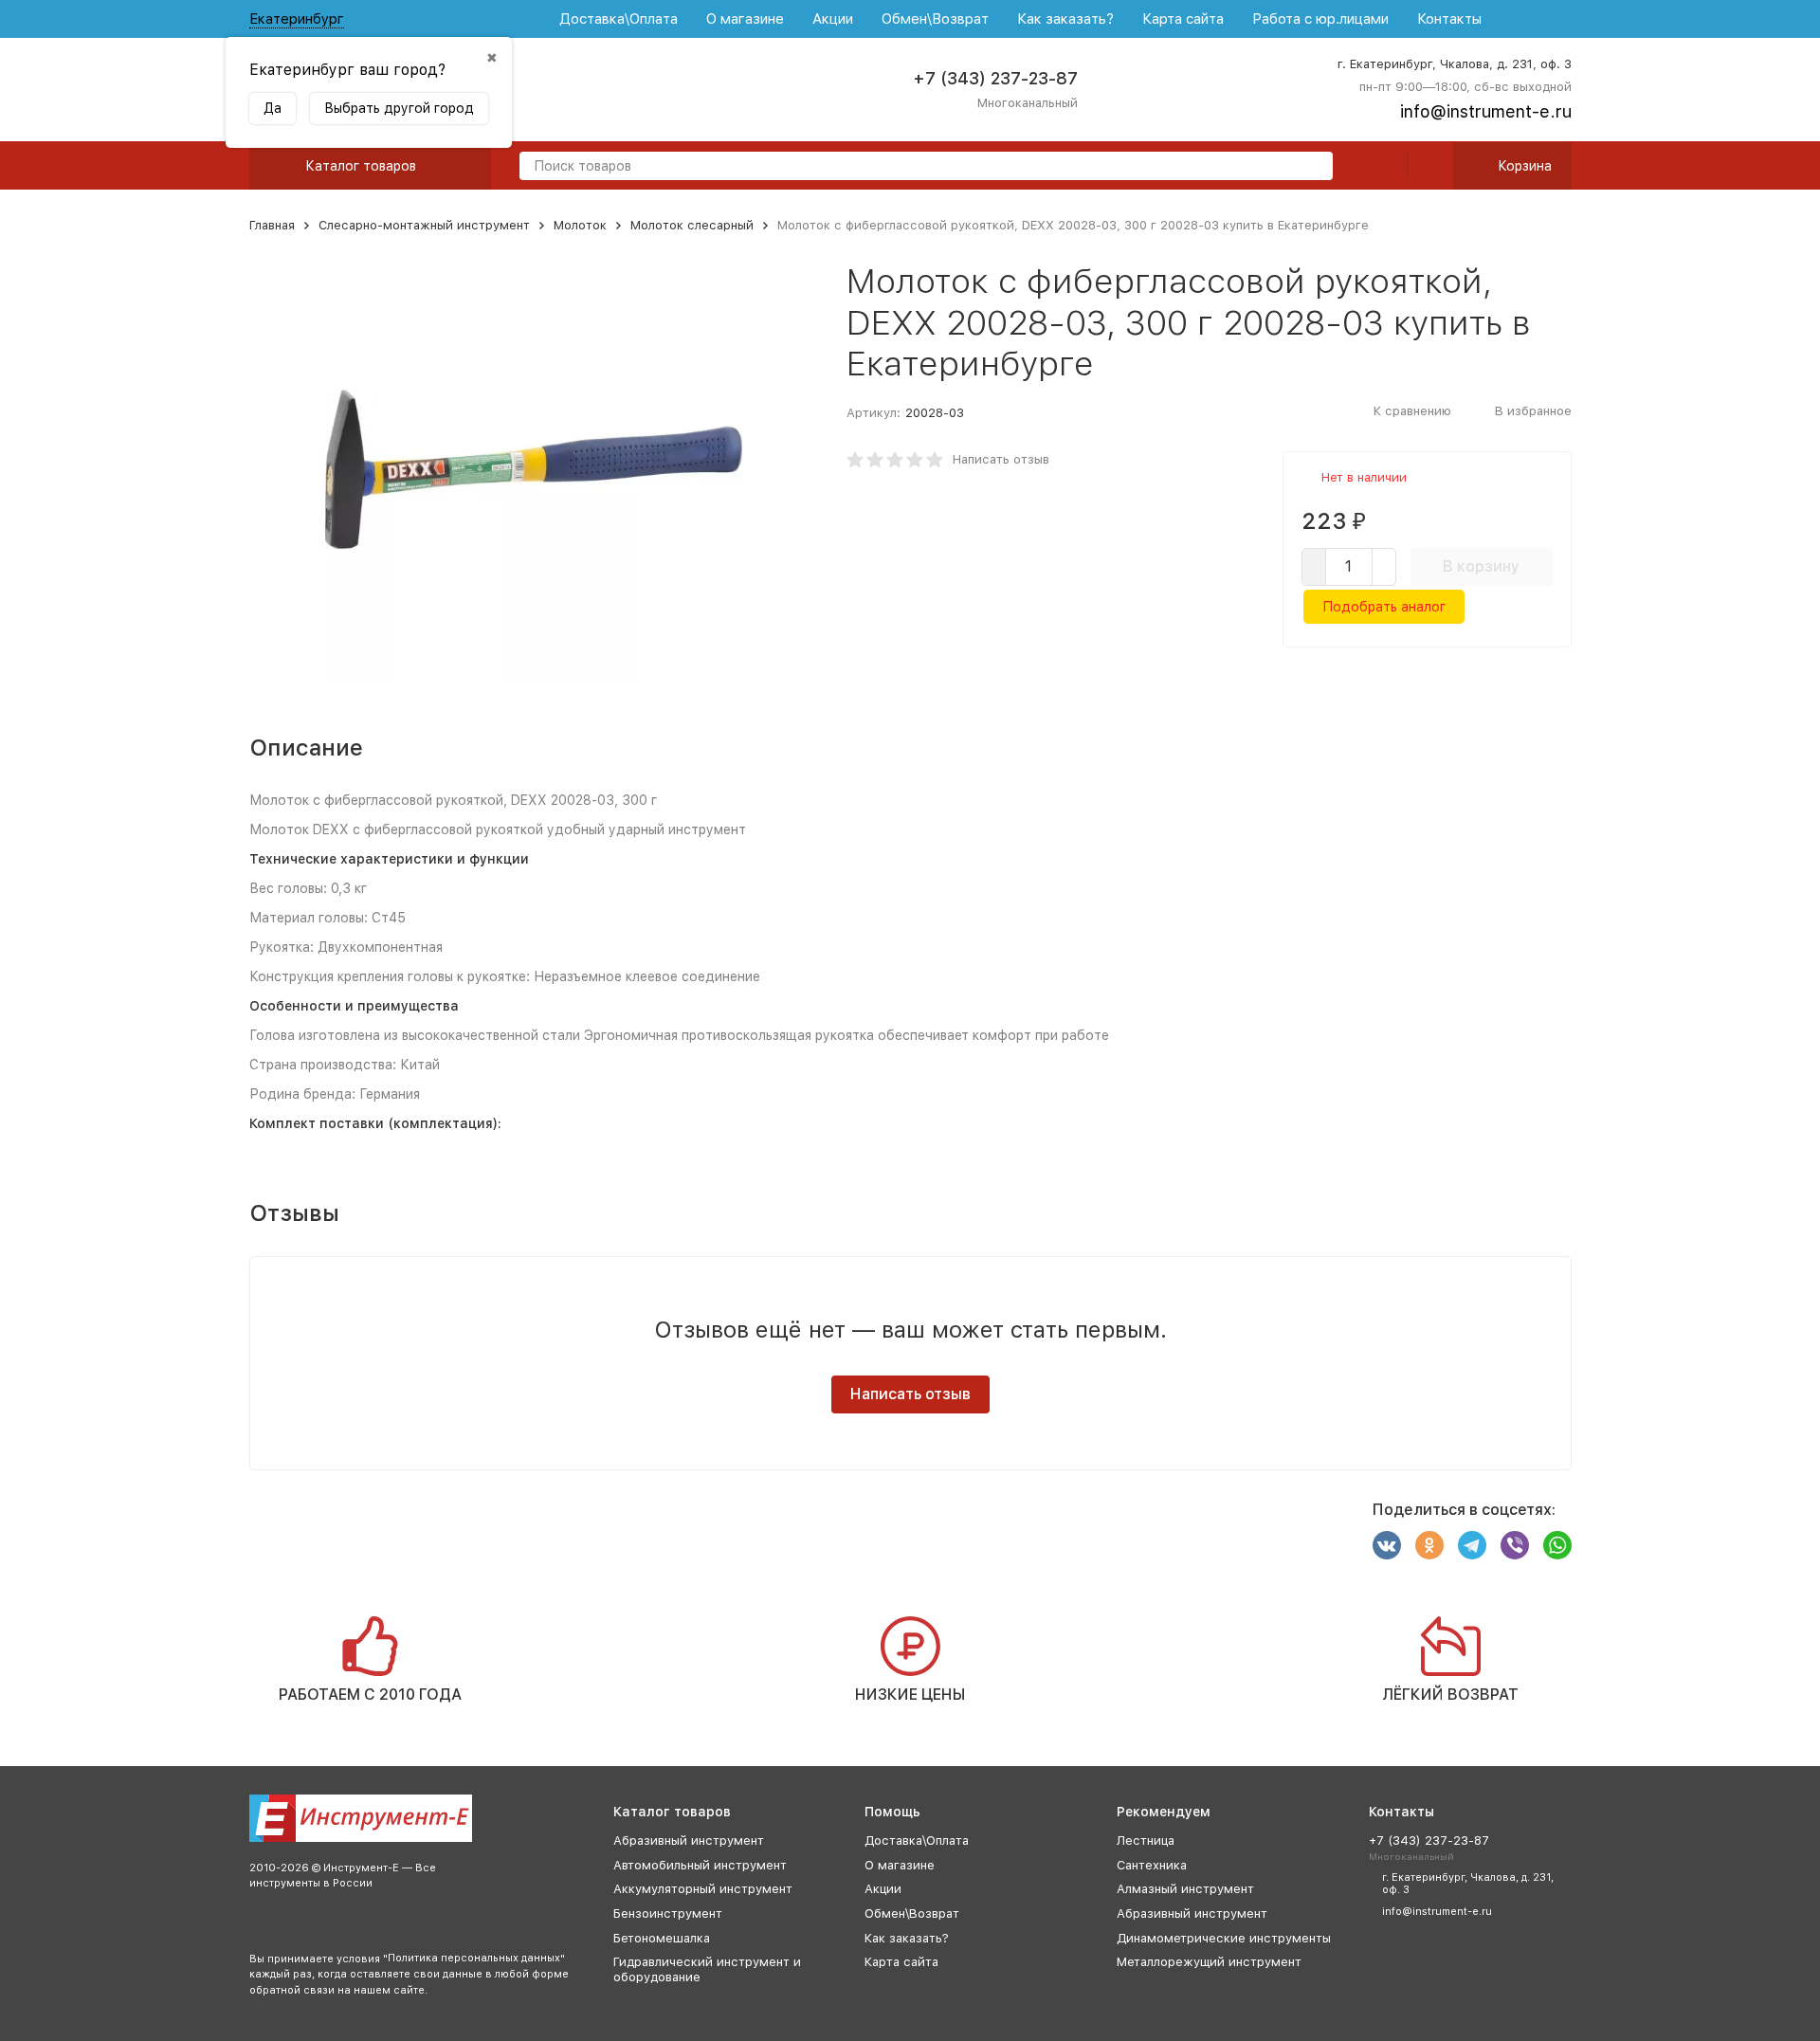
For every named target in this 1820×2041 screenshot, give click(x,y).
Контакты (1449, 19)
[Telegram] (1472, 1545)
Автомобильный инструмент (700, 1865)
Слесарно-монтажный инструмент (424, 225)
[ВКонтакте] (1387, 1545)
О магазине (745, 19)
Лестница (1146, 1841)
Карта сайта (1183, 19)
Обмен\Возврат (935, 19)
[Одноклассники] (1429, 1545)
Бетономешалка (662, 1938)
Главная (272, 225)
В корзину (1481, 566)
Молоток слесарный (692, 225)
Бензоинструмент (668, 1913)
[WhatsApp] (1557, 1545)
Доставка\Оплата (619, 19)
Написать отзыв (1001, 459)
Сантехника (1152, 1865)
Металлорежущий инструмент (1209, 1962)
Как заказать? (1065, 19)
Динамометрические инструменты (1224, 1938)
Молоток (580, 225)
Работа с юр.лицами (1320, 19)
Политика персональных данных (474, 1958)
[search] (1311, 167)
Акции (833, 19)
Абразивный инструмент (689, 1841)
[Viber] (1515, 1545)
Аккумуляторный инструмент (703, 1889)
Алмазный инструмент (1185, 1889)
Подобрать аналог (1384, 607)
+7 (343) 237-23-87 (995, 78)
